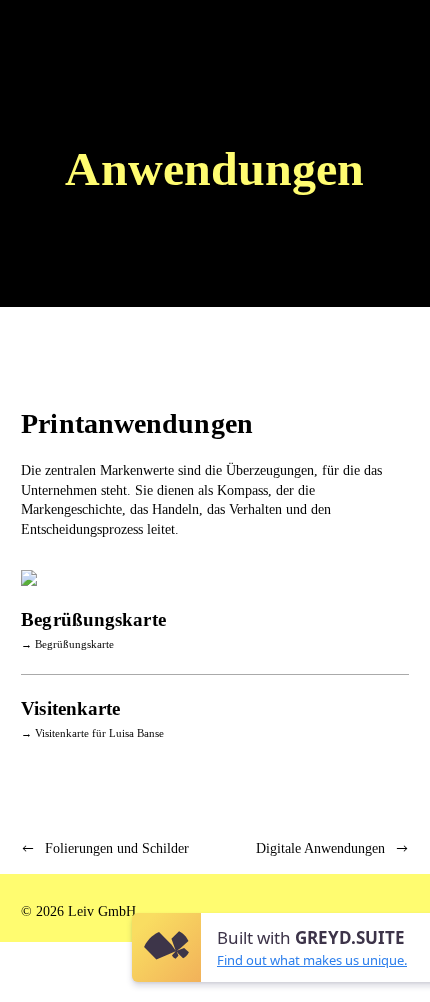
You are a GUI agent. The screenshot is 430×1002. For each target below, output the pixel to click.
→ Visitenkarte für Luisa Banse (92, 733)
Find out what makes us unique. (312, 960)
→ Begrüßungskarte (67, 644)
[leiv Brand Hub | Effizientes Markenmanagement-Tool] (52, 35)
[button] (389, 35)
